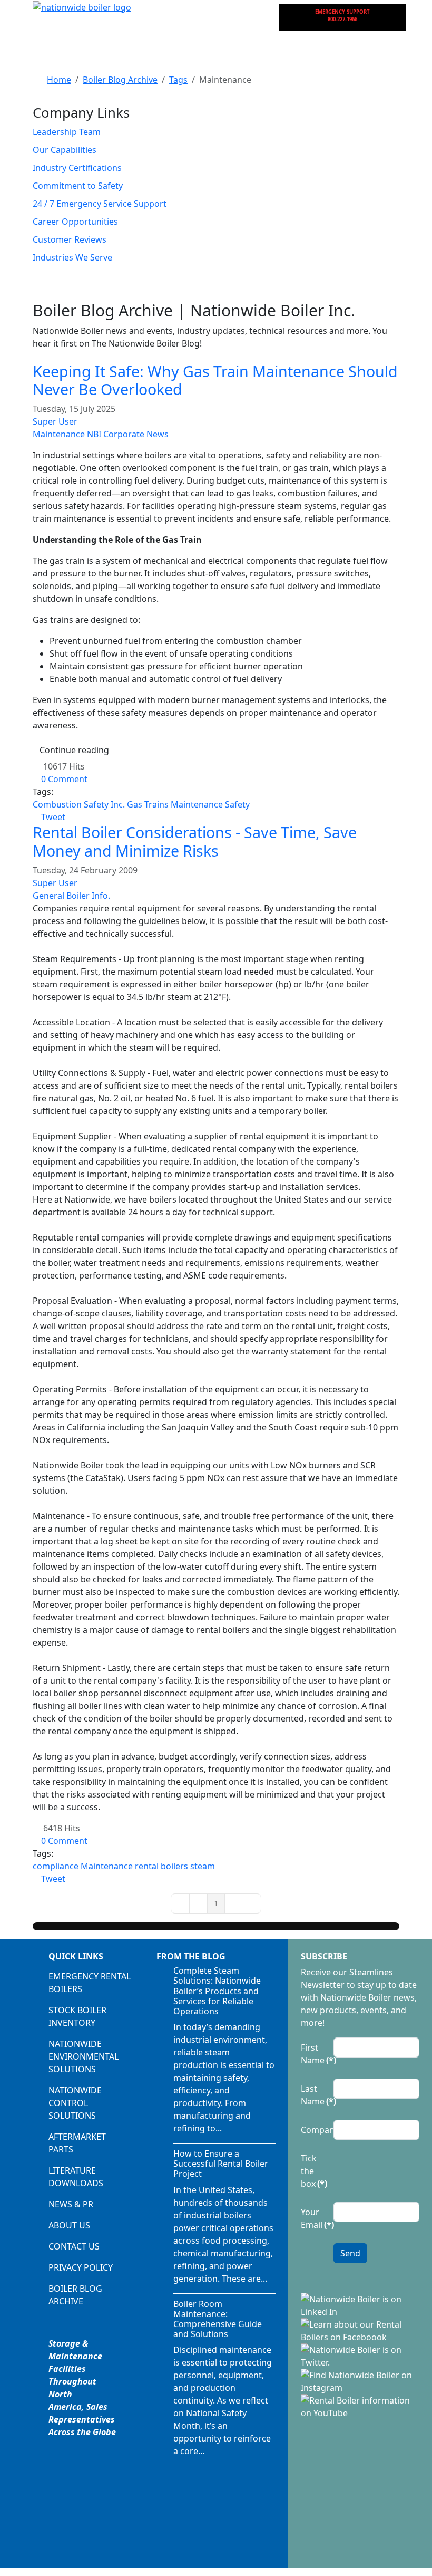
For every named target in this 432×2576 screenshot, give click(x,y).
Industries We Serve (72, 257)
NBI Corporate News (128, 434)
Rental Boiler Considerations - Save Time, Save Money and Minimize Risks (195, 841)
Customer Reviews (70, 239)
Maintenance (59, 434)
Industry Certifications (77, 168)
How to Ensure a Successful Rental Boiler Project (221, 2164)
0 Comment (64, 779)
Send (350, 2253)
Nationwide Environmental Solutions (84, 2056)
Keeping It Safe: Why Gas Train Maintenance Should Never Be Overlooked (215, 380)
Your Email (314, 2218)
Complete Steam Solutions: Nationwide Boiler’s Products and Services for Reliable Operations (217, 1991)
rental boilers (161, 1866)
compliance (56, 1866)
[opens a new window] (360, 2304)
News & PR (71, 2204)
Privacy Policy (81, 2267)
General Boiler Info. (71, 896)
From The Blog (191, 1956)
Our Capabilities (65, 150)
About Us (69, 2225)
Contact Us (74, 2246)
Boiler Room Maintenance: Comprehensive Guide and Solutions (218, 2319)
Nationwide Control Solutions (75, 2103)
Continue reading (74, 750)
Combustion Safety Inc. (79, 804)
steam (203, 1866)
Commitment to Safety (78, 186)
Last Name (314, 2095)
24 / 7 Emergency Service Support (100, 204)
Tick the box (314, 2171)
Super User (55, 421)
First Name (314, 2054)
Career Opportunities (75, 222)
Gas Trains (148, 804)
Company (314, 2130)
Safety (237, 804)
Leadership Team (67, 132)
